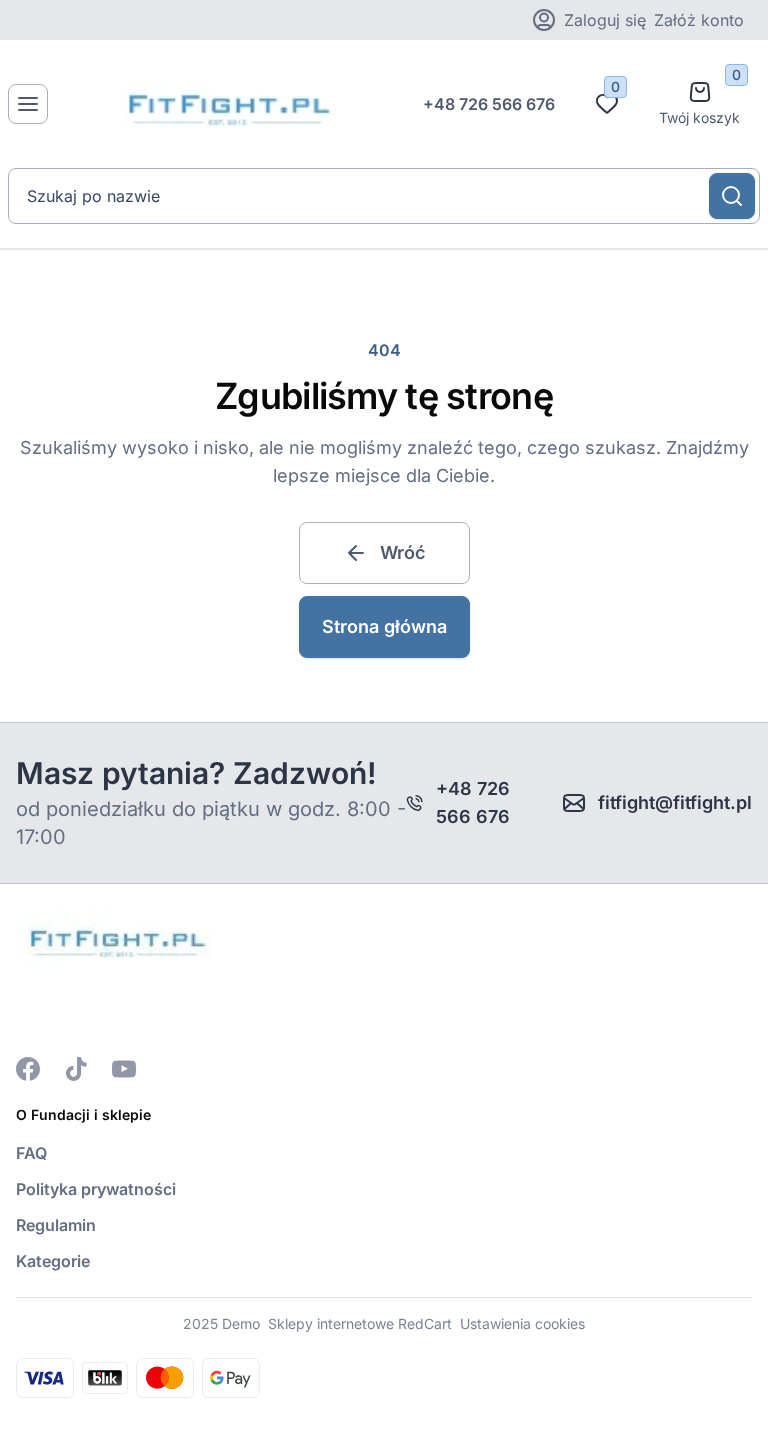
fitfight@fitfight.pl (675, 802)
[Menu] (28, 104)
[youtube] (124, 1069)
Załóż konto (699, 20)
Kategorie (53, 1261)
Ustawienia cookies (522, 1323)
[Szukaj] (732, 196)
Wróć (402, 552)
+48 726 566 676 (489, 104)
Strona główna (384, 626)
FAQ (31, 1153)
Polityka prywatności (96, 1189)
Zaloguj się (605, 20)
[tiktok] (76, 1069)
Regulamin (56, 1225)
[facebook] (28, 1069)
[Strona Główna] (226, 104)
